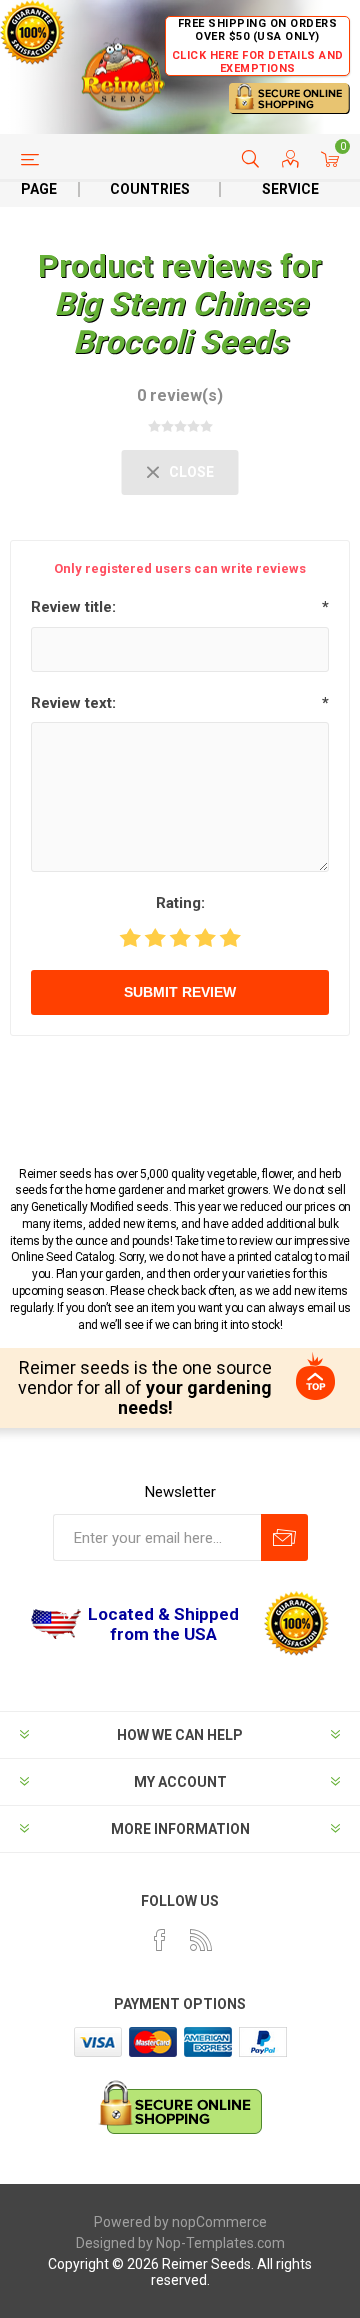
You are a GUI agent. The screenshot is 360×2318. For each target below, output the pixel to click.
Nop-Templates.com (220, 2243)
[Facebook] (160, 1940)
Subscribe (284, 1537)
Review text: (73, 703)
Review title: (73, 607)
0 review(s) (180, 395)
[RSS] (201, 1940)
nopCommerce (219, 2222)
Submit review (180, 992)
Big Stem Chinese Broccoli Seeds (180, 323)
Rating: (180, 903)
